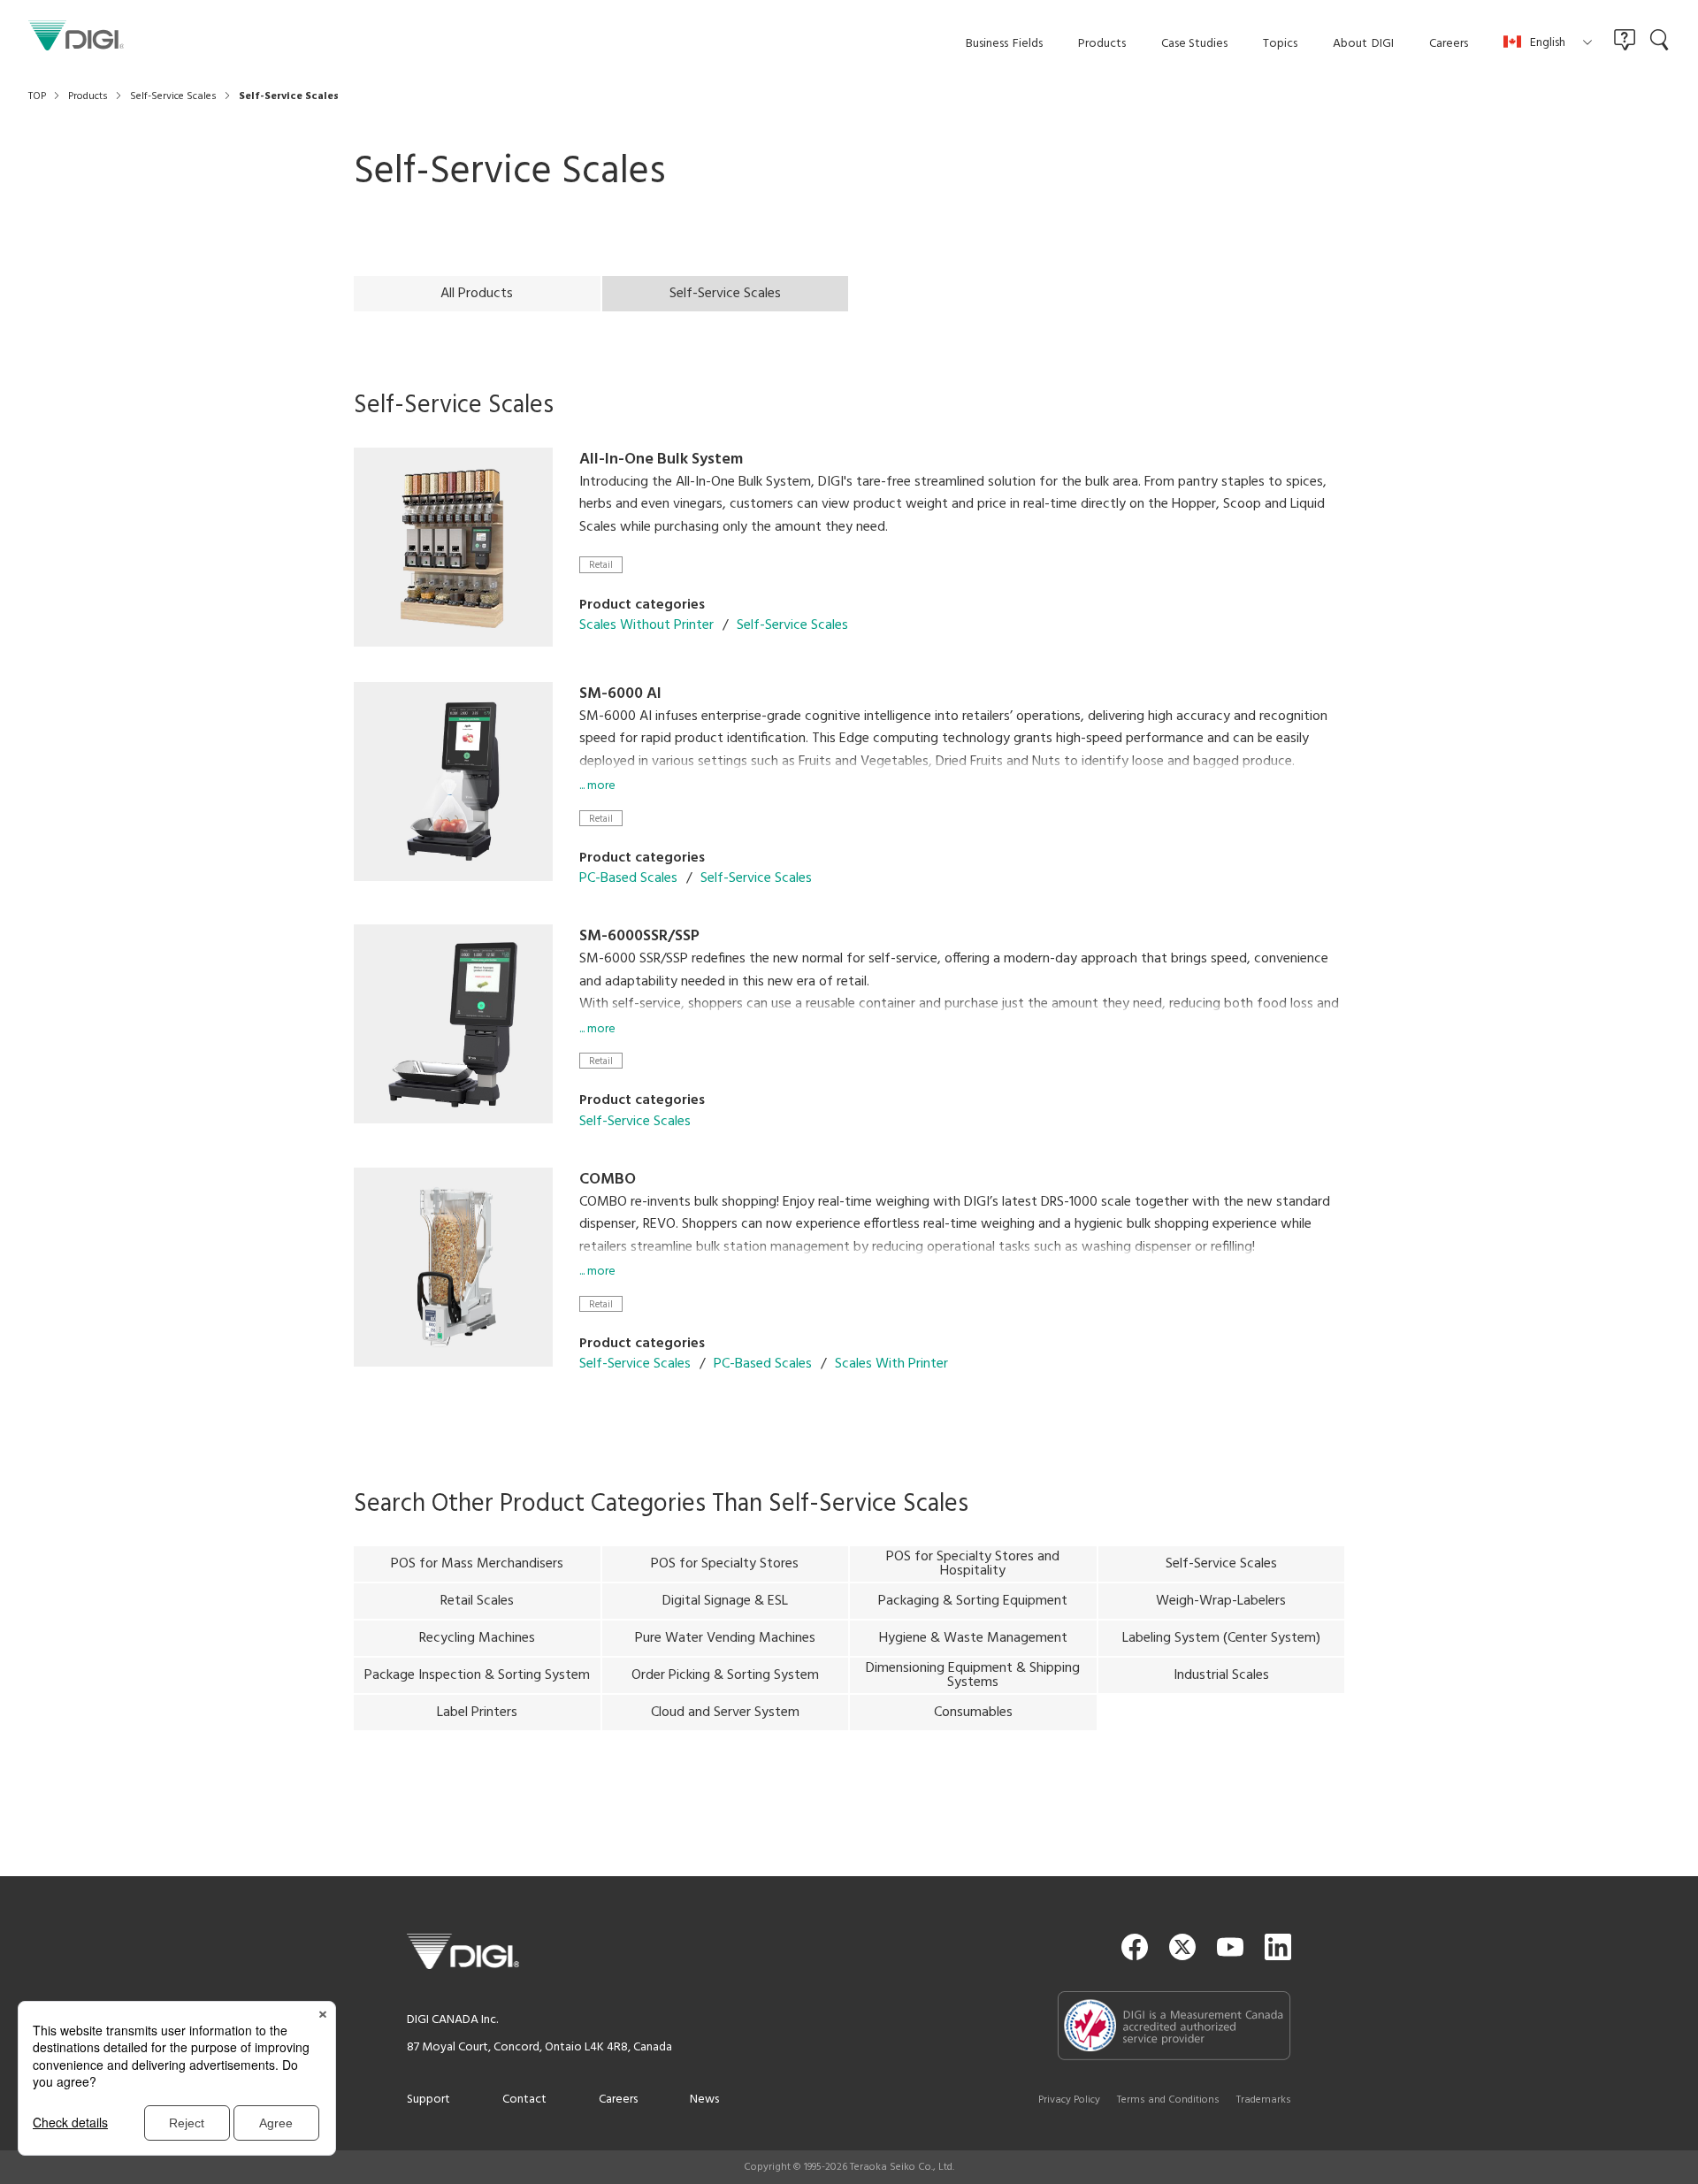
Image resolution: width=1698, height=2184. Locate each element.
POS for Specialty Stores (725, 1564)
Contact (524, 2100)
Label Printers (477, 1713)
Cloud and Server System (725, 1713)
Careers (618, 2100)
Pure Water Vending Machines (725, 1638)
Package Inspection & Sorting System (477, 1675)
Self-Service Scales (792, 625)
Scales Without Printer (646, 625)
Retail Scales (477, 1601)
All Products (477, 294)
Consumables (973, 1713)
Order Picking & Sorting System (725, 1675)
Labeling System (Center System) (1221, 1638)
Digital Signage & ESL (725, 1601)
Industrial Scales (1221, 1675)
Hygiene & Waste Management (973, 1638)
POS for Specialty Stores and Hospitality (973, 1564)
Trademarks (1264, 2100)
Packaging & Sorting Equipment (973, 1601)
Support (428, 2100)
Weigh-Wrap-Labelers (1221, 1601)
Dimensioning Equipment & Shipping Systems (973, 1675)
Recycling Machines (477, 1638)
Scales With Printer (891, 1364)
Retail (601, 565)
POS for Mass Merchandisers (477, 1564)
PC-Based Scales (628, 878)
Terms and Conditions (1168, 2100)
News (704, 2100)
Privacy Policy (1069, 2100)
